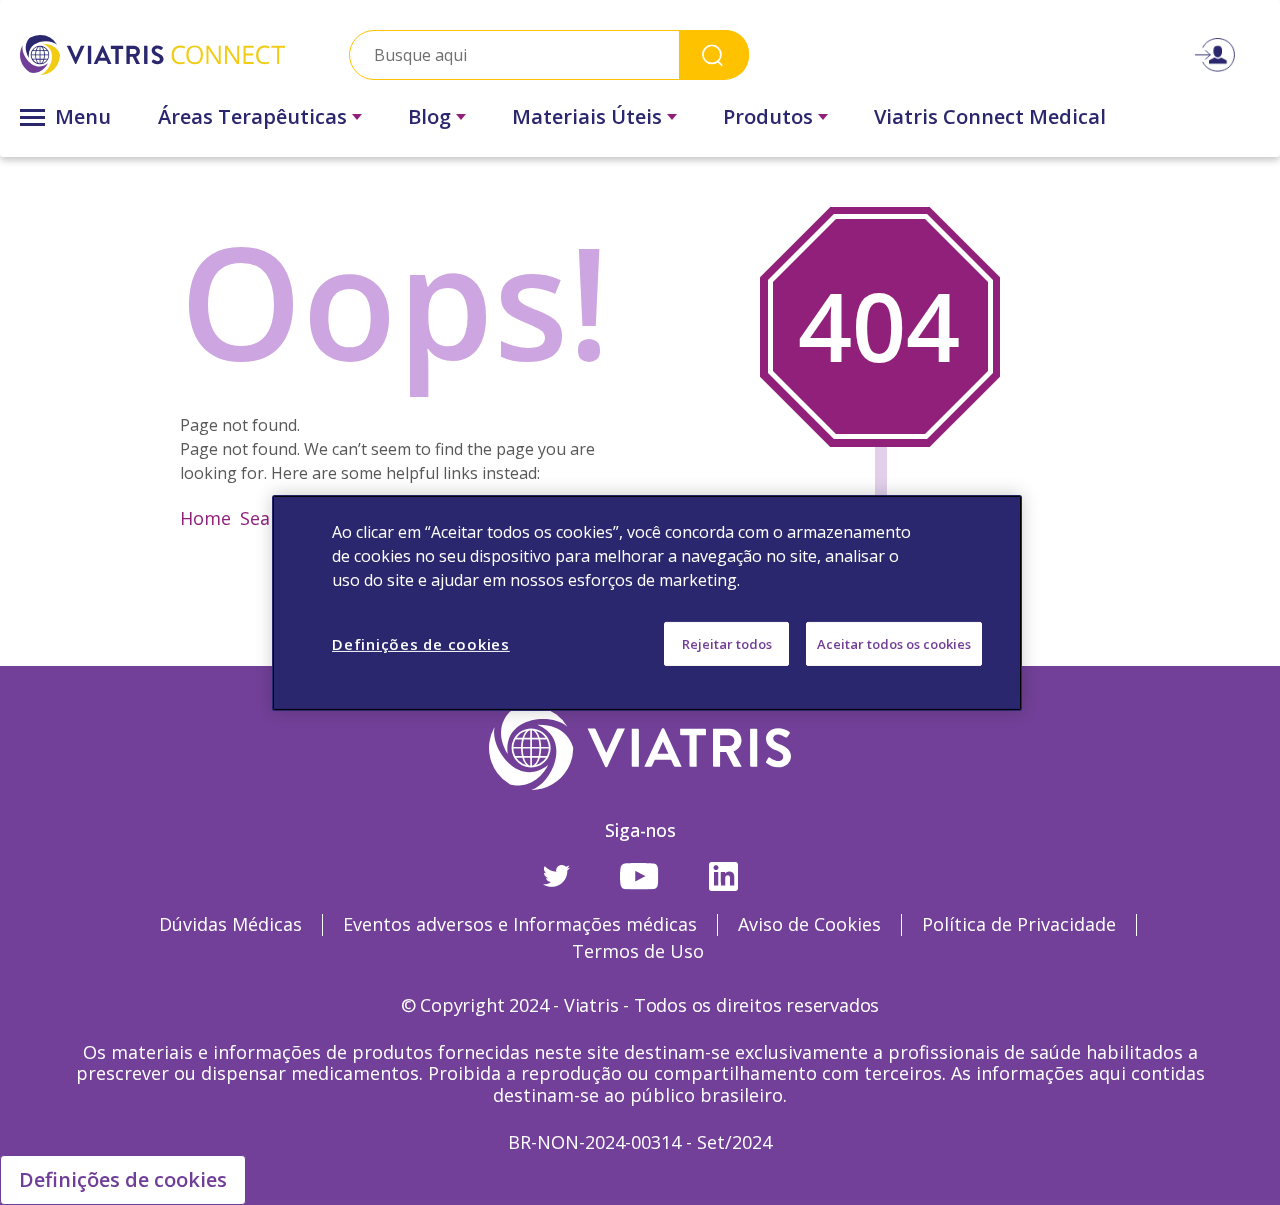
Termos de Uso (638, 951)
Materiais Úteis (587, 116)
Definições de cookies (123, 1179)
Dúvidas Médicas (230, 924)
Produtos (768, 116)
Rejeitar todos (727, 643)
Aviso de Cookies (809, 924)
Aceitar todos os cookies (894, 643)
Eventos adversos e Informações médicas (520, 924)
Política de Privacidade (1019, 924)
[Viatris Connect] (152, 55)
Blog (429, 116)
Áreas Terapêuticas (252, 116)
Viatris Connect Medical (990, 116)
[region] (647, 602)
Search (714, 54)
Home (205, 518)
